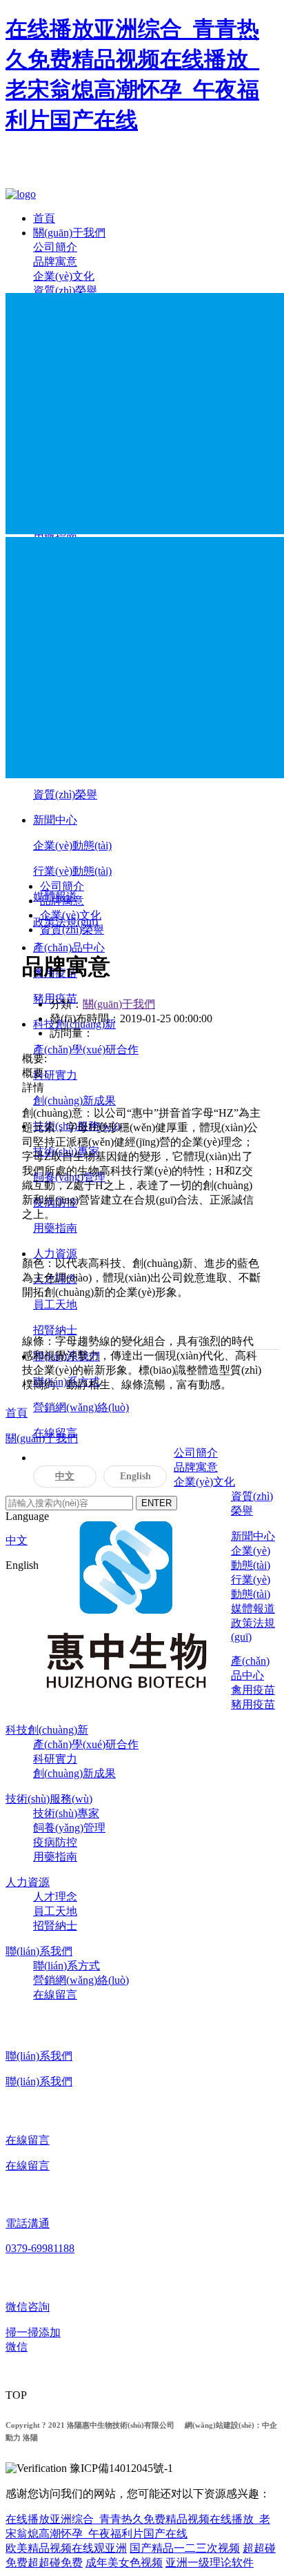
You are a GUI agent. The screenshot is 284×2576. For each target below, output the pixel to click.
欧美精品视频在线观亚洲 (66, 2548)
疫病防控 (55, 1842)
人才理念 (55, 1897)
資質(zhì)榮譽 (65, 291)
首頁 (44, 218)
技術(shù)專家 (66, 1813)
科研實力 (55, 1075)
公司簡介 (55, 247)
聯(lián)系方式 (67, 1966)
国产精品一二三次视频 (185, 2548)
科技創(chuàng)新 (47, 1730)
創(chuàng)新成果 (74, 1101)
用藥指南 (55, 1228)
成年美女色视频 (124, 2563)
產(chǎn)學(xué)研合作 (86, 1049)
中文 (65, 1476)
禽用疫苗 (253, 1690)
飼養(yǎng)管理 (69, 1828)
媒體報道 (253, 1609)
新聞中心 (55, 820)
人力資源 (55, 1254)
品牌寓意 (55, 262)
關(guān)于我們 (69, 233)
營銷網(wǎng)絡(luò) (81, 1407)
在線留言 (55, 1995)
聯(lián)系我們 (39, 1951)
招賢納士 (55, 1330)
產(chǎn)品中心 (69, 947)
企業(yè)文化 (64, 276)
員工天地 (55, 1305)
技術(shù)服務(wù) (49, 1799)
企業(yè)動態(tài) (72, 845)
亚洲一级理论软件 (210, 2563)
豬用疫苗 (253, 1704)
